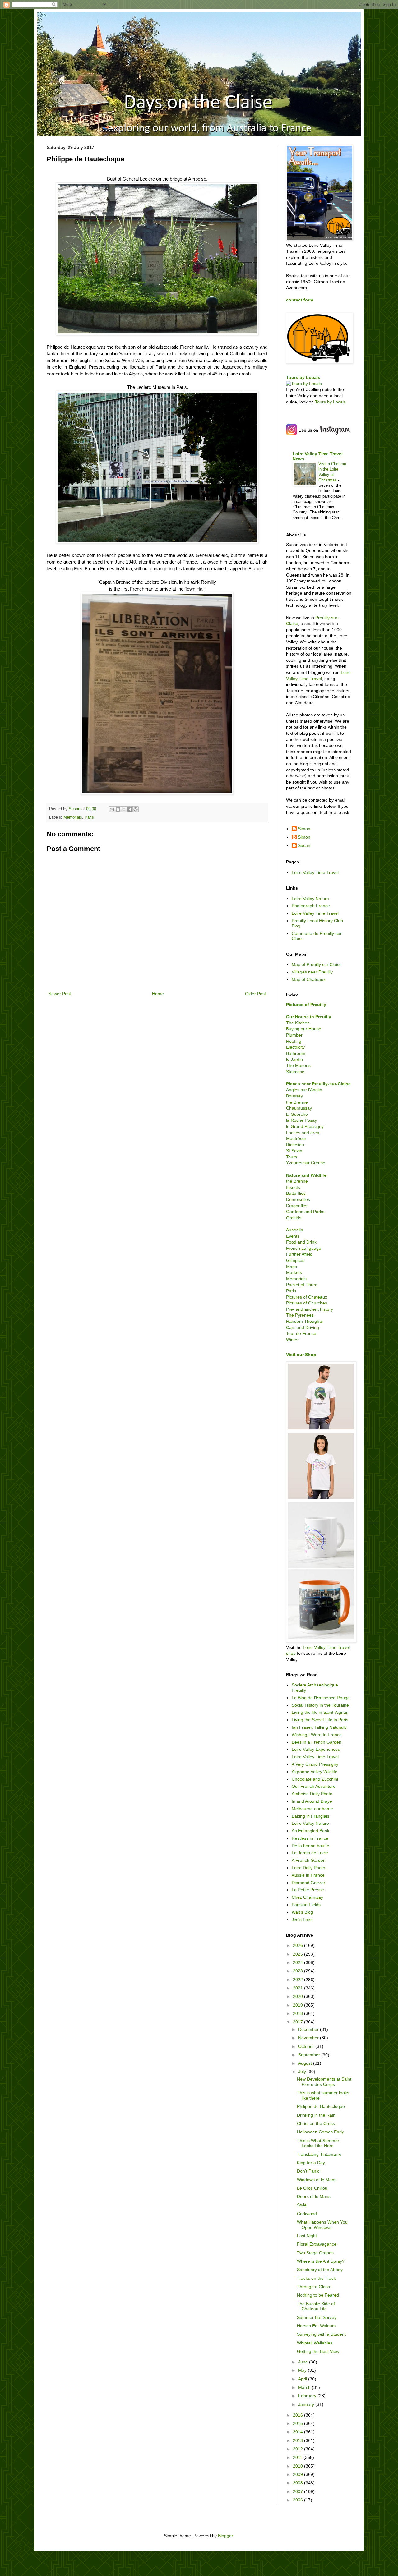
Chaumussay (299, 1108)
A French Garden (309, 1860)
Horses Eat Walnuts (316, 2326)
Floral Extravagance (317, 2244)
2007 (298, 2491)
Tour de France (301, 1333)
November (309, 2038)
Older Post (255, 994)
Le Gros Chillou (312, 2188)
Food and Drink (301, 1242)
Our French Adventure (314, 1786)
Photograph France (311, 906)
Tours (292, 1157)
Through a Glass (313, 2287)
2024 (298, 1962)
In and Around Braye (312, 1801)
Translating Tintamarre (319, 2154)
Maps (292, 1267)
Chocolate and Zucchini (315, 1779)
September (310, 2055)
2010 (298, 2466)
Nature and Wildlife (306, 1175)
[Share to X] (124, 809)
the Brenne (297, 1102)
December (309, 2029)
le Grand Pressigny (305, 1126)
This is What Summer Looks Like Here (318, 2143)
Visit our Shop (301, 1355)
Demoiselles (298, 1199)
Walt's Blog (302, 1912)
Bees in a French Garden (317, 1742)
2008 (298, 2483)
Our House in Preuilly (309, 1017)
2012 (298, 2449)
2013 (298, 2440)
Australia (295, 1230)
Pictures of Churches (307, 1303)
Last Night (307, 2236)
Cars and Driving (303, 1327)
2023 (298, 1971)
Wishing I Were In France (317, 1735)
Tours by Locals (303, 377)
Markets (294, 1272)
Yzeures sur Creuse (306, 1163)
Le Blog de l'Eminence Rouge (321, 1698)
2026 (298, 1945)
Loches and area (303, 1133)
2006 (298, 2500)
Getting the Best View (318, 2351)
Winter (292, 1340)
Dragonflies (297, 1206)
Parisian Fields (306, 1905)
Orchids (294, 1218)
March (305, 2387)
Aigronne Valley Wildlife (315, 1772)
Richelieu (295, 1145)
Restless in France (310, 1838)
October (307, 2046)
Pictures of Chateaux (307, 1297)
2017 (298, 2022)
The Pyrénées (300, 1315)
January (307, 2404)
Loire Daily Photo (308, 1868)
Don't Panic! (309, 2171)
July (303, 2072)
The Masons (298, 1065)
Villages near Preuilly (312, 972)
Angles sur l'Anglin (304, 1090)
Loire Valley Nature (310, 899)
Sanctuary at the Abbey (320, 2270)
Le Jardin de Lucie (310, 1853)
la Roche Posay (301, 1120)
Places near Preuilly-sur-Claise (318, 1084)
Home (158, 994)
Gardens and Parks (305, 1212)
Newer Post (60, 994)
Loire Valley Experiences (316, 1749)
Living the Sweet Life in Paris (320, 1720)
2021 (298, 1988)
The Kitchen (298, 1023)
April (303, 2379)
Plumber (294, 1035)
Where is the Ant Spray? (321, 2261)
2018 (298, 2013)
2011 (298, 2457)
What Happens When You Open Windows (322, 2225)
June (304, 2362)
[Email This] (112, 809)
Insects (293, 1187)
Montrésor (296, 1138)
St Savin (294, 1151)
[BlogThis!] (118, 809)
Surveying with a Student (321, 2334)
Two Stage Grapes (315, 2253)
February (308, 2396)
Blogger (225, 2536)
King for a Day (311, 2163)
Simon (304, 829)
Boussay (294, 1096)
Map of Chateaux (309, 979)
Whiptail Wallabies (315, 2343)
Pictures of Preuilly (306, 1005)
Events (293, 1236)
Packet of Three (302, 1285)
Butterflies (296, 1193)
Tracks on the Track (316, 2278)
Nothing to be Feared (318, 2295)
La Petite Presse (308, 1890)
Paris (89, 817)
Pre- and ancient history (310, 1309)
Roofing (294, 1041)
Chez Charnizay (307, 1897)
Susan (304, 845)
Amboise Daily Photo (312, 1794)
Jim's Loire (302, 1920)
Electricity (295, 1047)
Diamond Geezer (308, 1883)
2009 (298, 2474)
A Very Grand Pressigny (315, 1764)
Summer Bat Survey (317, 2317)
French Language (304, 1248)
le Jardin (294, 1059)
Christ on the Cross (316, 2123)
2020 (298, 1996)
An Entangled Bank (310, 1831)
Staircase (295, 1072)
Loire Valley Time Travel (315, 872)
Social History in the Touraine (320, 1705)
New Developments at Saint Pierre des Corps (324, 2082)
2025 (298, 1954)
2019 (298, 2005)
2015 (298, 2423)
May (303, 2370)
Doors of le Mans (314, 2196)
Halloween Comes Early (320, 2132)
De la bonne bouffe (310, 1846)
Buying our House (304, 1029)
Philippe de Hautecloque (321, 2106)
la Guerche (297, 1114)
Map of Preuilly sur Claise (317, 964)
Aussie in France (308, 1875)
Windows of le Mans (317, 2180)
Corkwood (307, 2214)
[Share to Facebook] (130, 809)
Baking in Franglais (310, 1816)
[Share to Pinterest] (136, 809)
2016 (298, 2415)
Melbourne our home (312, 1809)
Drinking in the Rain (316, 2115)
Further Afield (299, 1254)
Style (302, 2205)
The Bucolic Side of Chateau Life (316, 2306)
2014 (298, 2432)
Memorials (73, 817)
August (306, 2063)
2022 (298, 1980)
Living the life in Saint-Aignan (320, 1712)
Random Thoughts (304, 1321)
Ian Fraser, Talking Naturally (319, 1727)
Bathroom (296, 1053)
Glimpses (295, 1260)
